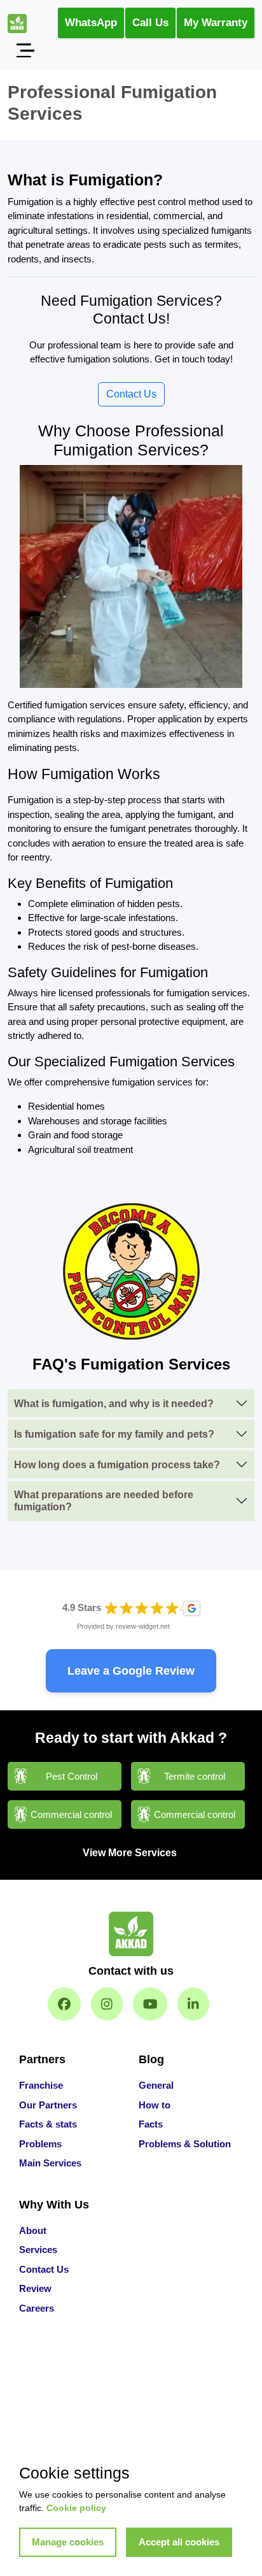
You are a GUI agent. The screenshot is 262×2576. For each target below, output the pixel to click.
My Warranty (216, 23)
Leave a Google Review (131, 1671)
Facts (151, 2124)
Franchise (41, 2085)
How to (155, 2105)
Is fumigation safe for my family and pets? (114, 1434)
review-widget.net (143, 1626)
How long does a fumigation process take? (117, 1465)
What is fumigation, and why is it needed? (114, 1404)
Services (38, 2250)
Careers (37, 2308)
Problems (40, 2144)
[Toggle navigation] (25, 50)
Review (35, 2288)
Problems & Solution (185, 2144)
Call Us (150, 23)
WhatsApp (91, 23)
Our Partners (48, 2105)
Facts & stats (48, 2124)
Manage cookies (68, 2542)
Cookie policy (76, 2508)
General (156, 2085)
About (33, 2230)
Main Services (50, 2163)
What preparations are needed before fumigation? (104, 1501)
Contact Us (131, 394)
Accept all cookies (179, 2542)
